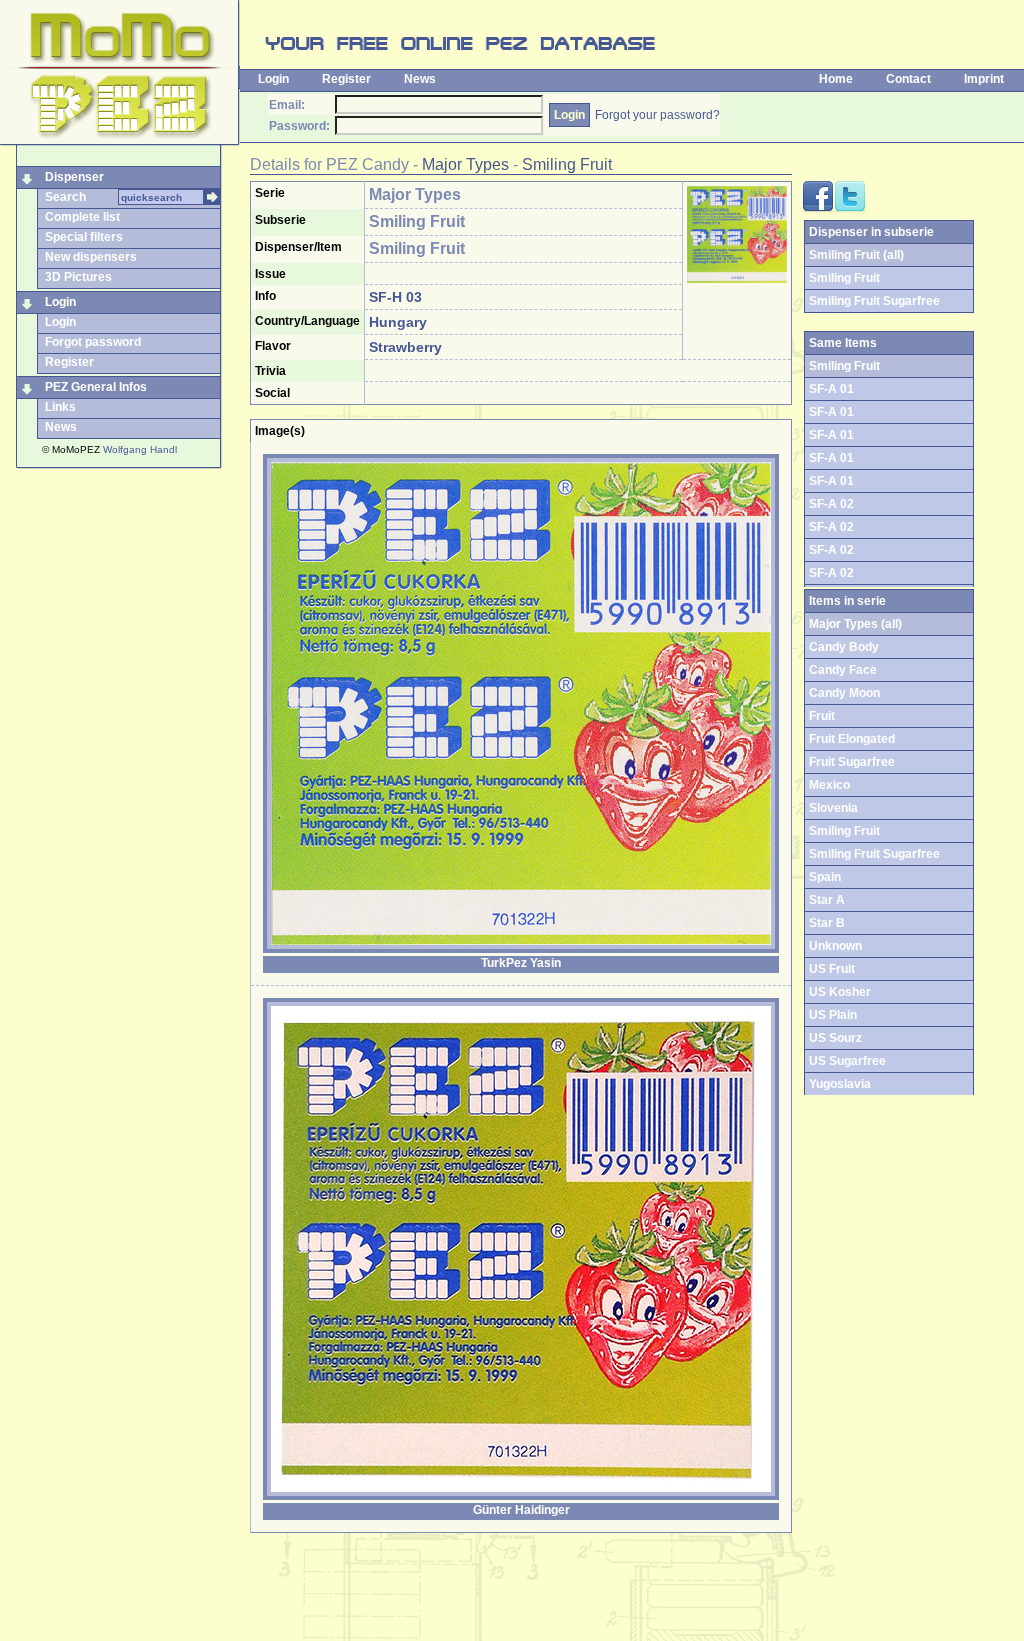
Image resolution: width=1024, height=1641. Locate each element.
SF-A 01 (831, 389)
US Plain (833, 1015)
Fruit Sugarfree (852, 762)
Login (273, 79)
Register (346, 79)
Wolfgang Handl (140, 449)
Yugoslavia (840, 1084)
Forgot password (93, 342)
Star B (827, 923)
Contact (908, 79)
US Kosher (840, 992)
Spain (825, 877)
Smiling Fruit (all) (856, 255)
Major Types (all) (855, 624)
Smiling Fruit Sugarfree (874, 301)
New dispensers (91, 257)
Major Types (465, 164)
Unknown (835, 946)
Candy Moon (844, 693)
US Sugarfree (847, 1061)
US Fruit (832, 969)
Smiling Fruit (567, 164)
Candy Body (844, 647)
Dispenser (74, 177)
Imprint (984, 79)
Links (60, 407)
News (420, 79)
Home (836, 79)
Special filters (84, 237)
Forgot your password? (657, 115)
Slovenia (833, 808)
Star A (827, 900)
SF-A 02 (831, 504)
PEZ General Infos (96, 387)
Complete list (82, 217)
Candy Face (843, 670)
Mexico (829, 785)
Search (65, 197)
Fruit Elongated (852, 739)
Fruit (822, 716)
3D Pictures (78, 277)
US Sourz (835, 1038)
